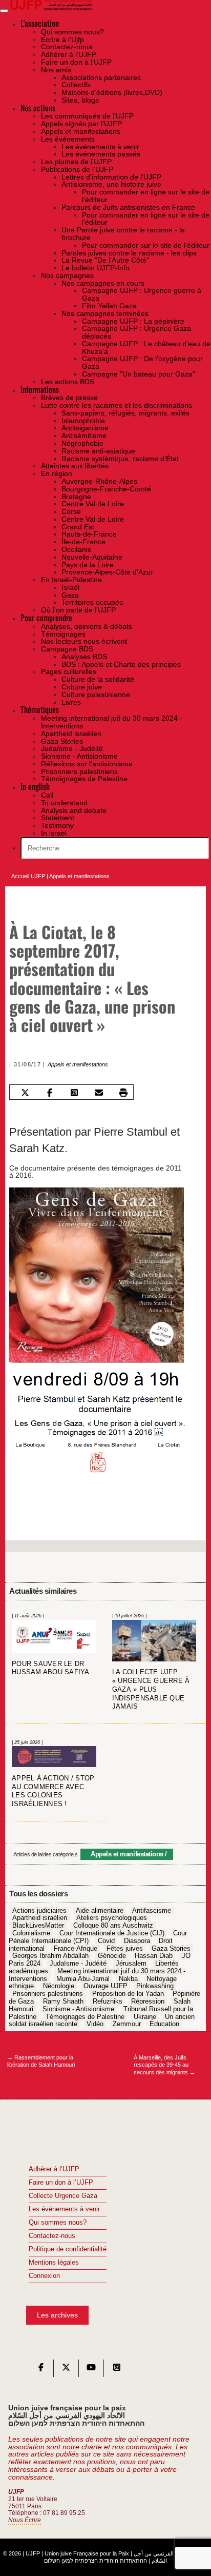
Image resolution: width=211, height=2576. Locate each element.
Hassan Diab (154, 1956)
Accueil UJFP (28, 876)
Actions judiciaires (39, 1911)
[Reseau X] (66, 2370)
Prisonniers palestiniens (48, 1994)
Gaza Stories (171, 1949)
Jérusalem (131, 1964)
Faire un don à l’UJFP (61, 2183)
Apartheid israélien (40, 1918)
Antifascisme (152, 1911)
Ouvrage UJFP (105, 1987)
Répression (148, 2002)
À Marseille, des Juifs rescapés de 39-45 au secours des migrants (164, 2065)
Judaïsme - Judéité (78, 1964)
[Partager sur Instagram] (75, 1093)
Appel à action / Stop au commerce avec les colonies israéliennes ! (53, 1791)
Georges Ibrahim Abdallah (50, 1956)
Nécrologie (59, 1987)
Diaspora (137, 1941)
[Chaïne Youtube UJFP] (91, 2370)
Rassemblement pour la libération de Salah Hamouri (41, 2061)
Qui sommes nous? (58, 2223)
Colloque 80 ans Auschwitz (113, 1926)
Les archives (57, 2315)
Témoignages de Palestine (85, 2017)
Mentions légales (54, 2263)
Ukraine (145, 2017)
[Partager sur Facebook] (50, 1093)
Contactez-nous (52, 2236)
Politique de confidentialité (68, 2249)
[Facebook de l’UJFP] (41, 2370)
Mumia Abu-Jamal (83, 1979)
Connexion (44, 2276)
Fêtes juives (125, 1949)
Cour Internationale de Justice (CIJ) (112, 1933)
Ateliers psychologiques (112, 1918)
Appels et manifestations (79, 876)
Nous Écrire (25, 2520)
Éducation (164, 2025)
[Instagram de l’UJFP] (117, 2370)
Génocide (112, 1956)
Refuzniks (108, 2002)
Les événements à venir (64, 2209)
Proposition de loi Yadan (128, 1994)
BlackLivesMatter (38, 1926)
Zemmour (127, 2025)
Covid (106, 1941)
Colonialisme (31, 1933)
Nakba (128, 1979)
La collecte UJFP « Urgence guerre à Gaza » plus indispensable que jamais (151, 1690)
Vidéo (95, 2025)
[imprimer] (124, 1093)
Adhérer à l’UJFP (54, 2169)
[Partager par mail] (99, 1093)
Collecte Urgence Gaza (63, 2196)
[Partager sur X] (25, 1093)
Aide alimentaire (100, 1911)
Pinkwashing (155, 1987)
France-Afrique (76, 1949)
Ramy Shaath (63, 2002)
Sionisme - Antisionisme (78, 2009)
